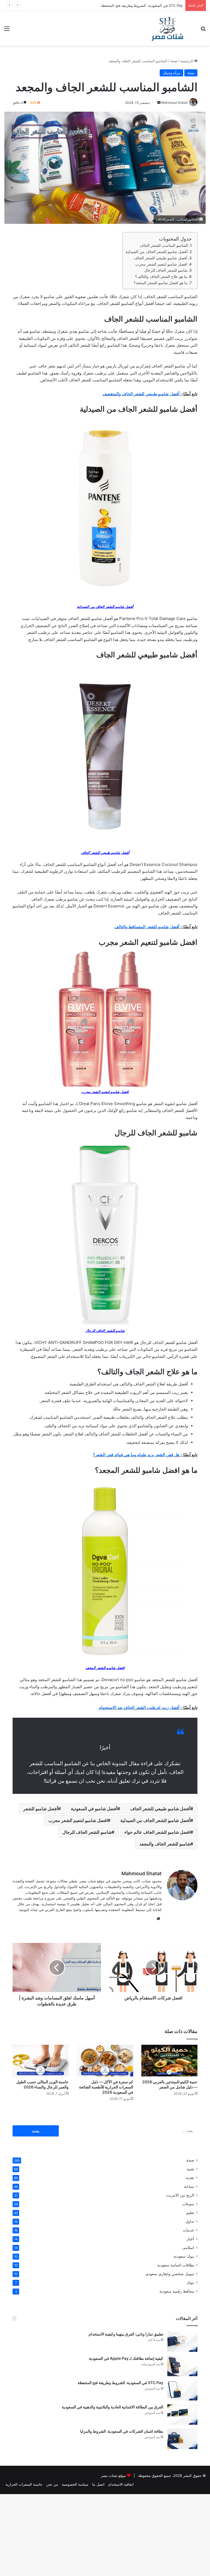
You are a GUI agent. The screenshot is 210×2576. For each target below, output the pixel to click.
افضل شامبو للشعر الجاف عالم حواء (157, 1832)
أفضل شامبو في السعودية (94, 1809)
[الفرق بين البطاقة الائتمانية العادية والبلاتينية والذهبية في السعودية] (182, 2415)
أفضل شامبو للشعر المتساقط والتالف (147, 927)
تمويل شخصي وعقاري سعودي (170, 2274)
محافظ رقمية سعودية (177, 2291)
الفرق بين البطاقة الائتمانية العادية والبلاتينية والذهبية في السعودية (113, 2407)
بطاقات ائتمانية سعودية (176, 2265)
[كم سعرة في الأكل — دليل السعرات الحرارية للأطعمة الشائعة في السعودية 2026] (105, 2061)
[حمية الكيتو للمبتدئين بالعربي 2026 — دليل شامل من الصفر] (169, 2061)
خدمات (189, 2230)
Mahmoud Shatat (142, 1873)
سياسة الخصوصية (75, 2484)
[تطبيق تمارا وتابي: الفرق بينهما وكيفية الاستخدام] (182, 2342)
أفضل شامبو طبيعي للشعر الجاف (161, 258)
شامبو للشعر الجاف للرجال (166, 270)
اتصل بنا (98, 2484)
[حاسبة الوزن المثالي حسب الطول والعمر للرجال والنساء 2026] (41, 2061)
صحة (190, 2160)
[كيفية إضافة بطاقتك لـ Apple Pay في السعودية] (182, 2366)
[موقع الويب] (158, 1919)
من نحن (52, 2484)
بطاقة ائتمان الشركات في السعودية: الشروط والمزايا (122, 2431)
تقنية (190, 2169)
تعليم (190, 2213)
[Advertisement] (105, 87)
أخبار (190, 2239)
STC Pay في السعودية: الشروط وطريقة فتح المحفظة (142, 5)
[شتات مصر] (167, 28)
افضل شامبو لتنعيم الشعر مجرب (161, 264)
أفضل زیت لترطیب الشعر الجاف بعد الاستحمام (139, 1707)
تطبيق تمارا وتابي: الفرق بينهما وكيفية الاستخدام (126, 2334)
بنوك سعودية (184, 2256)
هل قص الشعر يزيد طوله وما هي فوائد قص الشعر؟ (136, 1455)
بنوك (190, 2283)
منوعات (188, 2204)
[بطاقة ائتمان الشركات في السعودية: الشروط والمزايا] (182, 2439)
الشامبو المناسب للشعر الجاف (164, 245)
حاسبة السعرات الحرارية (24, 2484)
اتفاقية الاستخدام (121, 2484)
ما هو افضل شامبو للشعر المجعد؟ (161, 283)
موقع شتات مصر (113, 2476)
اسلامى (188, 2248)
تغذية (190, 2178)
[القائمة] (7, 30)
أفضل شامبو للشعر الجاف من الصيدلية (157, 252)
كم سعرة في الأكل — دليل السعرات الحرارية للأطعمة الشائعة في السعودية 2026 (106, 2087)
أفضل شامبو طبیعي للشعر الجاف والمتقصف (141, 394)
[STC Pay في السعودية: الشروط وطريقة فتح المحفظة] (182, 2390)
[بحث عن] (203, 30)
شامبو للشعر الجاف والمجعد (165, 1844)
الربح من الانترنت (180, 2195)
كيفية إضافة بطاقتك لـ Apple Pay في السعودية (126, 2358)
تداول (190, 2221)
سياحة (189, 2186)
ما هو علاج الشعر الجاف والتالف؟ (161, 277)
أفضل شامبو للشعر (41, 1809)
